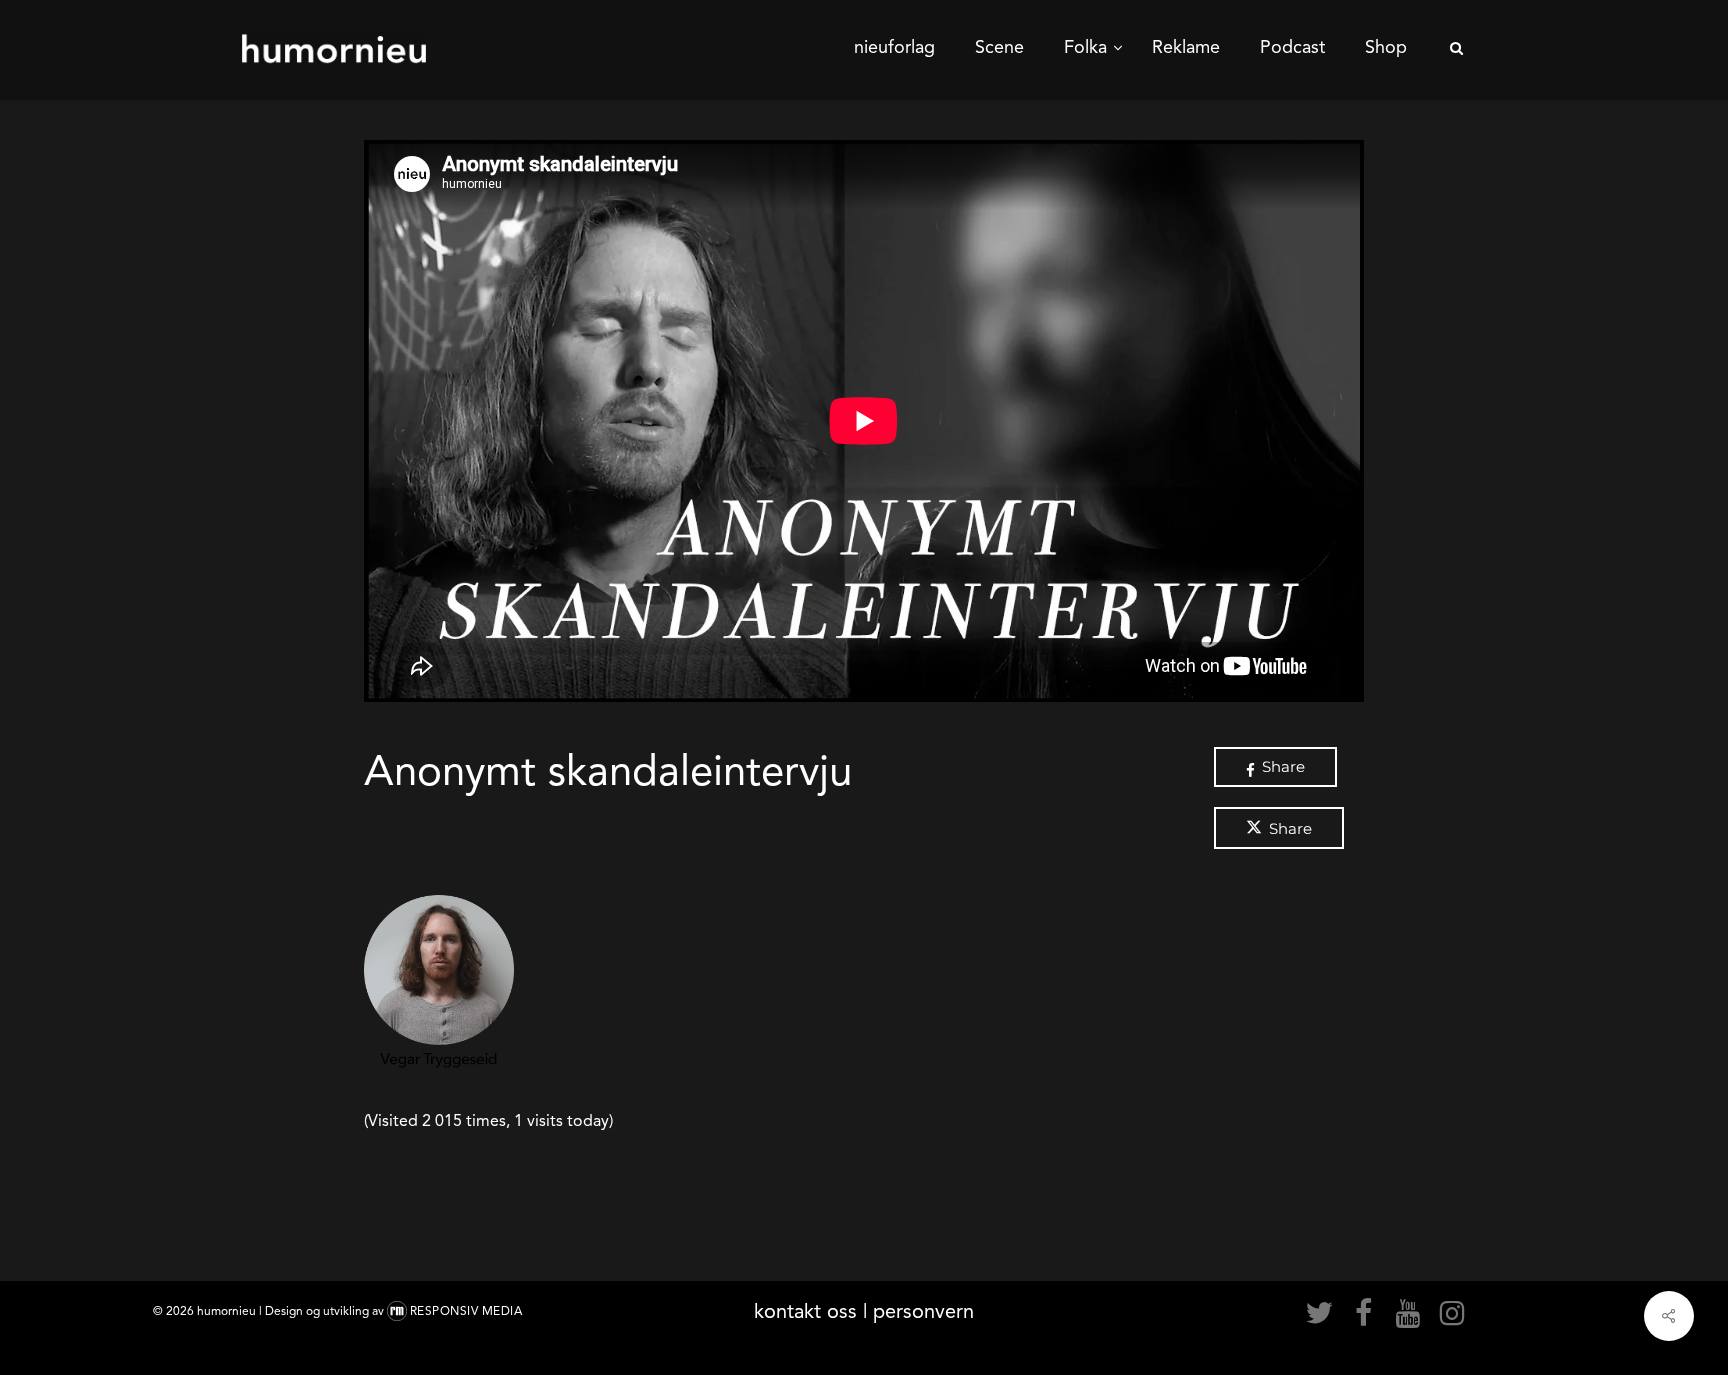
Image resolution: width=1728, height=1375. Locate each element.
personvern (923, 1311)
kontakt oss (805, 1311)
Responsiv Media (466, 1311)
